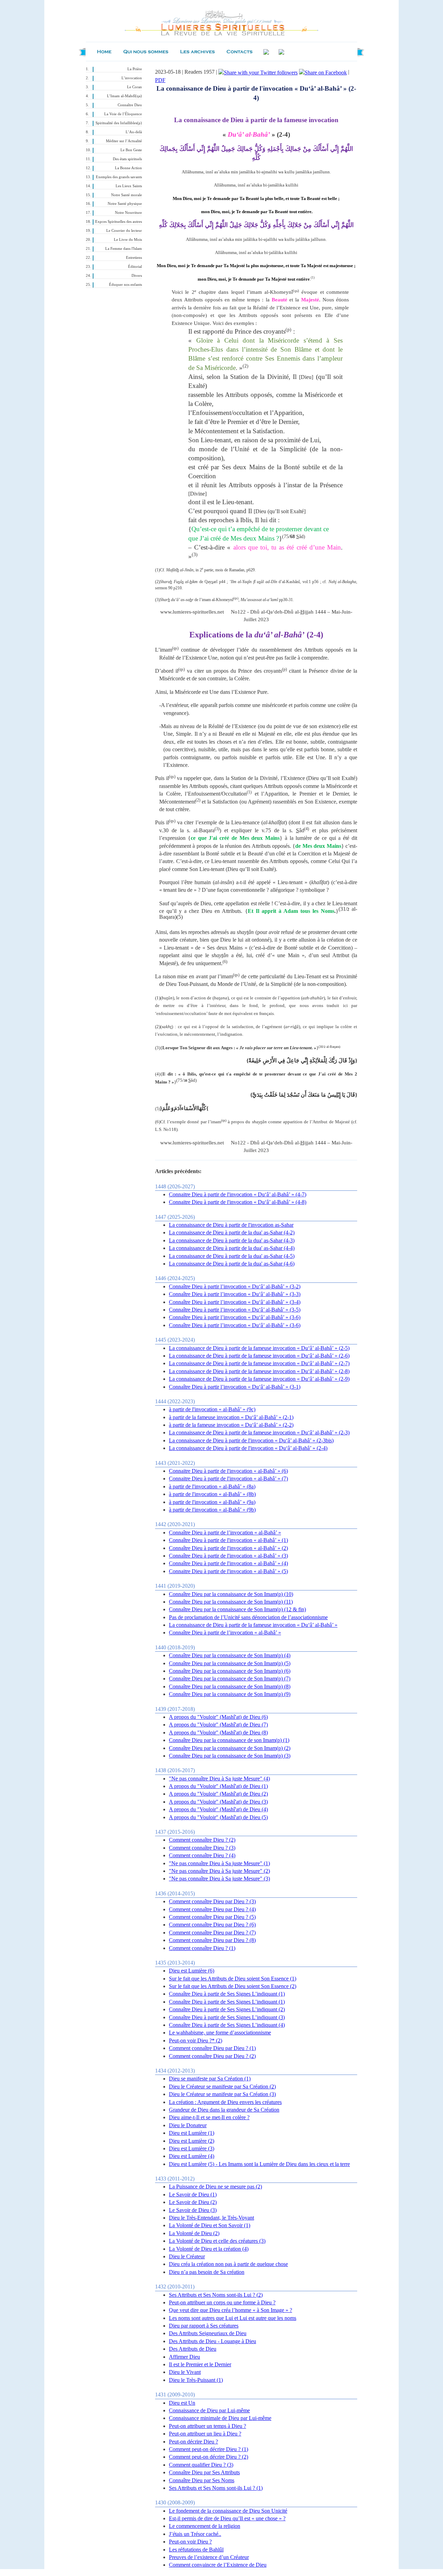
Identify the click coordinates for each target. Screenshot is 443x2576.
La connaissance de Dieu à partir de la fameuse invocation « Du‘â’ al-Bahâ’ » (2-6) (259, 1356)
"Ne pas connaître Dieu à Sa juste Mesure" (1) (219, 1863)
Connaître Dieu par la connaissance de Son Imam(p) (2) (230, 1748)
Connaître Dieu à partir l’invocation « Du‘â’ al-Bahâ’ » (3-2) (235, 1286)
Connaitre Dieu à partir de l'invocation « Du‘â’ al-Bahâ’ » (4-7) (238, 1194)
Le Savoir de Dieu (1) (193, 2194)
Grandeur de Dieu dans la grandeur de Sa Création (224, 2110)
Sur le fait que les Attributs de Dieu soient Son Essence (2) (233, 1986)
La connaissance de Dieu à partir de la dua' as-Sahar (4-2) (232, 1232)
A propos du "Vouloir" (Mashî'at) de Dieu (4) (218, 1809)
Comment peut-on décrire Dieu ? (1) (209, 2449)
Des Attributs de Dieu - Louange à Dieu (213, 2341)
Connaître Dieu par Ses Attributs (204, 2472)
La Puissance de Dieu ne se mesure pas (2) (215, 2187)
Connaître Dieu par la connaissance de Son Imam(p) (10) (231, 1594)
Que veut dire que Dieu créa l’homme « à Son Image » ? (230, 2310)
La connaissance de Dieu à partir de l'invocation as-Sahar (231, 1225)
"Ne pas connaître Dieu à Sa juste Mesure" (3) (219, 1879)
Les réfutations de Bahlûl (196, 2550)
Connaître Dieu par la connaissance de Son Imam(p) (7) (230, 1679)
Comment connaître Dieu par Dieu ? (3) (212, 1901)
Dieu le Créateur (187, 2256)
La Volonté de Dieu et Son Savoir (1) (210, 2225)
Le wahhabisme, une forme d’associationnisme (220, 2033)
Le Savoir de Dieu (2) (193, 2202)
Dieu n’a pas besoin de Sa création (207, 2272)
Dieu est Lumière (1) (192, 2133)
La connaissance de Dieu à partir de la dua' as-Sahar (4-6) (232, 1264)
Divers (137, 276)
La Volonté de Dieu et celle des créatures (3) (217, 2241)
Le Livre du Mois (128, 240)
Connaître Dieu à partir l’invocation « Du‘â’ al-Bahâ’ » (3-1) (235, 1387)
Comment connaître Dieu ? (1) (202, 1948)
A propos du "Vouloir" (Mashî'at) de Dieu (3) (218, 1802)
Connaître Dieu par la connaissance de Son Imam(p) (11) (231, 1602)
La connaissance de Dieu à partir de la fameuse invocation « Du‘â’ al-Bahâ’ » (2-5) (259, 1348)
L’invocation (132, 78)
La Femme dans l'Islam (124, 249)
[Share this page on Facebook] (323, 72)
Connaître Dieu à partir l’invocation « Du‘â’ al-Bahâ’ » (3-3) (235, 1294)
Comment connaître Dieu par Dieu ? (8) (212, 1940)
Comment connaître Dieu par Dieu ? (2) (212, 2056)
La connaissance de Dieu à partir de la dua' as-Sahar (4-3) (232, 1240)
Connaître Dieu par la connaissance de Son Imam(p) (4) (230, 1655)
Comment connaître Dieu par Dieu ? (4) (212, 1909)
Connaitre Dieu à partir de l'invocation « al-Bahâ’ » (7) (228, 1479)
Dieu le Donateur (188, 2125)
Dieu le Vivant (185, 2372)
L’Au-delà (134, 132)
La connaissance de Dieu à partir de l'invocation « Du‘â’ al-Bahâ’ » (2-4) (248, 1448)
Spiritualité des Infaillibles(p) (119, 123)
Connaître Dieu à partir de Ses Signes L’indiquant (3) (227, 2017)
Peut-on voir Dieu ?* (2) (196, 2040)
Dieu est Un (182, 2403)
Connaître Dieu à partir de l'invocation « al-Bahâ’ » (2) (228, 1548)
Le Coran (134, 87)
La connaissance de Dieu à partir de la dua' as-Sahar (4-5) (232, 1256)
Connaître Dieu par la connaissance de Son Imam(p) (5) (230, 1663)
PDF (160, 80)
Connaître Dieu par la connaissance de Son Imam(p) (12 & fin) (237, 1609)
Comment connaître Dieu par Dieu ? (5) (212, 1917)
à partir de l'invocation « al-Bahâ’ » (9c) (212, 1409)
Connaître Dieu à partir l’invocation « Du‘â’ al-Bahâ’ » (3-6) (235, 1317)
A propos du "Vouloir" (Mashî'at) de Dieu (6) (218, 1717)
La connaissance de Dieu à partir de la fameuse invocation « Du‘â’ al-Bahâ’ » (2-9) (259, 1379)
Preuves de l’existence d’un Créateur (209, 2557)
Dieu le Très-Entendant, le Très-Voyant (211, 2218)
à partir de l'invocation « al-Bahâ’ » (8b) (212, 1494)
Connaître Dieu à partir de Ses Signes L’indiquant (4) (227, 2025)
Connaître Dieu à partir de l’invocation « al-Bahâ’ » (225, 1532)
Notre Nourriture (128, 213)
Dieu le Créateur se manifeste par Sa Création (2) (222, 2087)
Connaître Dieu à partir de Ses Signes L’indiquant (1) (227, 1994)
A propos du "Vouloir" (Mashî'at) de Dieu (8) (218, 1733)
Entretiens (134, 258)
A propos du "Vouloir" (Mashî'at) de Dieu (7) (218, 1725)
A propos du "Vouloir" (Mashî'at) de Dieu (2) (218, 1794)
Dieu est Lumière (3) (192, 2148)
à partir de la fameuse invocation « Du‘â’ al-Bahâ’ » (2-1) (231, 1417)
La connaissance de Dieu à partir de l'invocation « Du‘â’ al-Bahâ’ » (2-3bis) (251, 1440)
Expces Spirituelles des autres (119, 222)
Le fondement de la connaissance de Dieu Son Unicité (228, 2511)
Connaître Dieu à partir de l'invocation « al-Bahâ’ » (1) (228, 1540)
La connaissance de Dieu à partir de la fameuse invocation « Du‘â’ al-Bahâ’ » (253, 1625)
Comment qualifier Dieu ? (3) (201, 2465)
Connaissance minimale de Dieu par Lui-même (220, 2418)
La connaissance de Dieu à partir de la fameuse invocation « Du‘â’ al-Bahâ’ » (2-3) (259, 1432)
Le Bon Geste (131, 150)
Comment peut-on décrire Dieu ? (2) (209, 2457)
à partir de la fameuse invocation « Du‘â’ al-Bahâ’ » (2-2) (231, 1425)
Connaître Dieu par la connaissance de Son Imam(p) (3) (230, 1756)
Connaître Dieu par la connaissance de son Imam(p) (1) (229, 1740)
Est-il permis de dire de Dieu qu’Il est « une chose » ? (227, 2518)
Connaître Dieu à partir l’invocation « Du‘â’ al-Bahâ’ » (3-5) (235, 1310)
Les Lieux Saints (129, 186)
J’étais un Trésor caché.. (195, 2534)
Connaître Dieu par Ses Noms (202, 2480)
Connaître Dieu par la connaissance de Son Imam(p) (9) (230, 1694)
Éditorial (135, 267)
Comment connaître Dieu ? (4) (202, 1855)
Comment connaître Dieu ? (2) (202, 1840)
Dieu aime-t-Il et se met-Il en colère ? (209, 2117)
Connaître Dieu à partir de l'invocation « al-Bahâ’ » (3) (228, 1556)
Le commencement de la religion (205, 2526)
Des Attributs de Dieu (193, 2349)
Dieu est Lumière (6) (192, 1971)
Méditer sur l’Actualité (124, 141)
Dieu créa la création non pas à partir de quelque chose (228, 2264)
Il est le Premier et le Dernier (200, 2364)
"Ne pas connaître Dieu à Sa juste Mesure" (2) (219, 1871)
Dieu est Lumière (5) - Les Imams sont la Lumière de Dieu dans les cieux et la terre (259, 2164)
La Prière (135, 69)
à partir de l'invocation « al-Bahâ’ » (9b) (212, 1510)
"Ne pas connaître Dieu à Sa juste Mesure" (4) (219, 1779)
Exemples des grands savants (119, 177)
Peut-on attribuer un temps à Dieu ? (207, 2426)
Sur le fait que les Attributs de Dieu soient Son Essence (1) (233, 1979)
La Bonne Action (128, 168)
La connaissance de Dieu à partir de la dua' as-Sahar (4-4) (232, 1248)
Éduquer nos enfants (125, 285)
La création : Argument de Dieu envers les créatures (225, 2102)
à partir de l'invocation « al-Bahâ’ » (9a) (212, 1502)
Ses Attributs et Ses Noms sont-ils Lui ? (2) (216, 2295)
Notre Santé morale (126, 195)
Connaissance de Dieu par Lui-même (209, 2410)
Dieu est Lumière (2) (192, 2141)
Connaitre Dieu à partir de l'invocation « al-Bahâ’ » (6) (228, 1471)
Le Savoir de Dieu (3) (193, 2210)
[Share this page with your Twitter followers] (258, 72)
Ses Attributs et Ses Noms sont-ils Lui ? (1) (216, 2488)
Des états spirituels (127, 159)
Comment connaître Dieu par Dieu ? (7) (212, 1933)
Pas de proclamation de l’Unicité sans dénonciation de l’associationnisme (248, 1617)
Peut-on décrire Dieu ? (193, 2442)
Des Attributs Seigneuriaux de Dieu (208, 2333)
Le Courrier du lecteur (124, 231)
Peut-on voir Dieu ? (190, 2542)
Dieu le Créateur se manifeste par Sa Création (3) (222, 2094)
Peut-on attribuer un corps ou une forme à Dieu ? (222, 2302)
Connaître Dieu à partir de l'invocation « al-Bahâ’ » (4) (228, 1563)
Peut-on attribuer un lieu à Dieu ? (205, 2434)
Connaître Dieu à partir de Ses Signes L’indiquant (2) (227, 2009)
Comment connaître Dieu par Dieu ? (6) (212, 1925)
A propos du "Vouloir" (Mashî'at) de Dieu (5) (218, 1817)
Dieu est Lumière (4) (192, 2156)
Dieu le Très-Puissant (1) (196, 2380)
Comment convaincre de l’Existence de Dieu (218, 2565)
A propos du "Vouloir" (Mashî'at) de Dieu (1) (218, 1786)
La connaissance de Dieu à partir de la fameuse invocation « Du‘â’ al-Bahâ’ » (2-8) (259, 1371)
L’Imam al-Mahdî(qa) (124, 96)
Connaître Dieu (130, 105)
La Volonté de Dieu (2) (194, 2233)
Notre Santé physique (125, 204)
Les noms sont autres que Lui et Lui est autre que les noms (233, 2318)
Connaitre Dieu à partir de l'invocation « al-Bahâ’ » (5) (228, 1571)
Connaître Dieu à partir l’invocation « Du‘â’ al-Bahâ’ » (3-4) (235, 1302)
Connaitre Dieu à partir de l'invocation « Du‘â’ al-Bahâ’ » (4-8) (238, 1202)
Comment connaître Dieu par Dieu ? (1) (212, 2048)
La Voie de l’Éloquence (123, 114)
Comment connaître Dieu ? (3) (202, 1848)
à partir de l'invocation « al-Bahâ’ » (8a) (212, 1486)
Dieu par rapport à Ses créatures (204, 2326)
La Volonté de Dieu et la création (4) (209, 2249)
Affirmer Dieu (184, 2357)
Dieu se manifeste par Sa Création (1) (210, 2079)
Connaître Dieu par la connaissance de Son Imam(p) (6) (230, 1671)
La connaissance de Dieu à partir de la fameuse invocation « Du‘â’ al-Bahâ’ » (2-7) (259, 1363)
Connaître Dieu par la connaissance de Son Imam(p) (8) (230, 1686)
